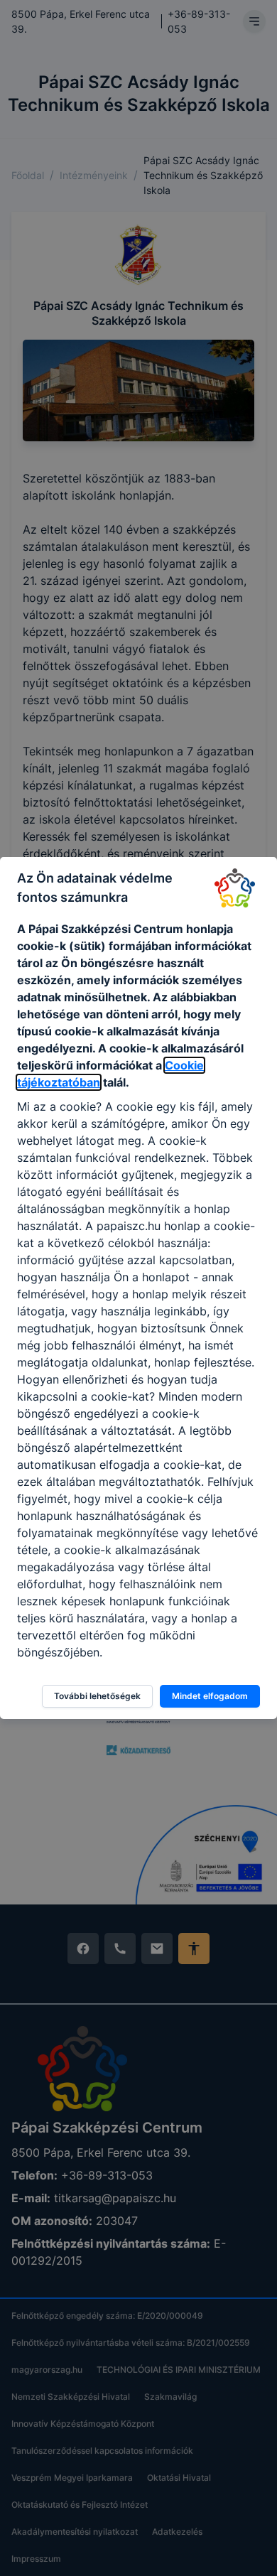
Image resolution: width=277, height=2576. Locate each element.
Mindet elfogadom (210, 1696)
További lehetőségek (97, 1696)
